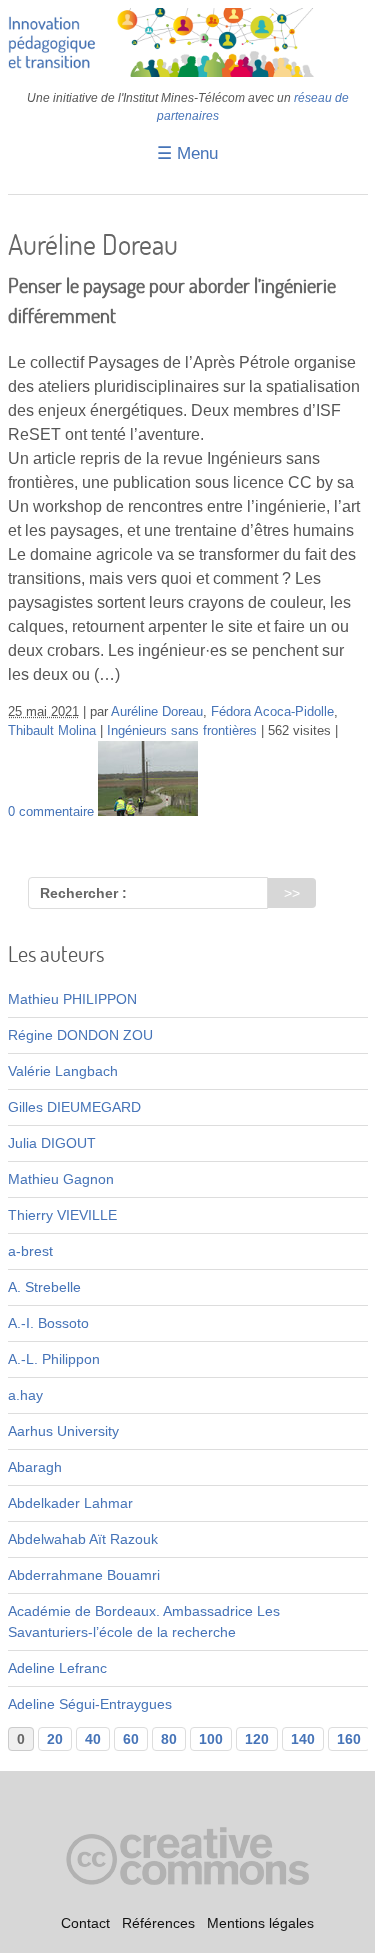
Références (158, 1923)
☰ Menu (187, 153)
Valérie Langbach (63, 1071)
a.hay (25, 1395)
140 (303, 1739)
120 (257, 1739)
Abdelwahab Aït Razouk (83, 1539)
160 (349, 1739)
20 (55, 1739)
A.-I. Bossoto (48, 1323)
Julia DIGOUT (52, 1143)
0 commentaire (51, 812)
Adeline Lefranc (57, 1668)
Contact (85, 1923)
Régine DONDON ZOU (80, 1035)
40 (93, 1739)
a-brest (30, 1251)
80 (169, 1739)
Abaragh (35, 1467)
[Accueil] (188, 72)
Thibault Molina (52, 731)
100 (211, 1739)
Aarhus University (63, 1431)
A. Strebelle (44, 1287)
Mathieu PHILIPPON (72, 999)
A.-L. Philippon (54, 1359)
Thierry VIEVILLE (62, 1215)
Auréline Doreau (157, 712)
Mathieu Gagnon (61, 1179)
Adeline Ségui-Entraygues (90, 1704)
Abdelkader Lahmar (70, 1503)
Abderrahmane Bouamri (84, 1575)
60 (131, 1739)
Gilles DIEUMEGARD (74, 1107)
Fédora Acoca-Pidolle (272, 712)
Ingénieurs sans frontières (182, 731)
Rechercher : (83, 893)
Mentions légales (260, 1923)
